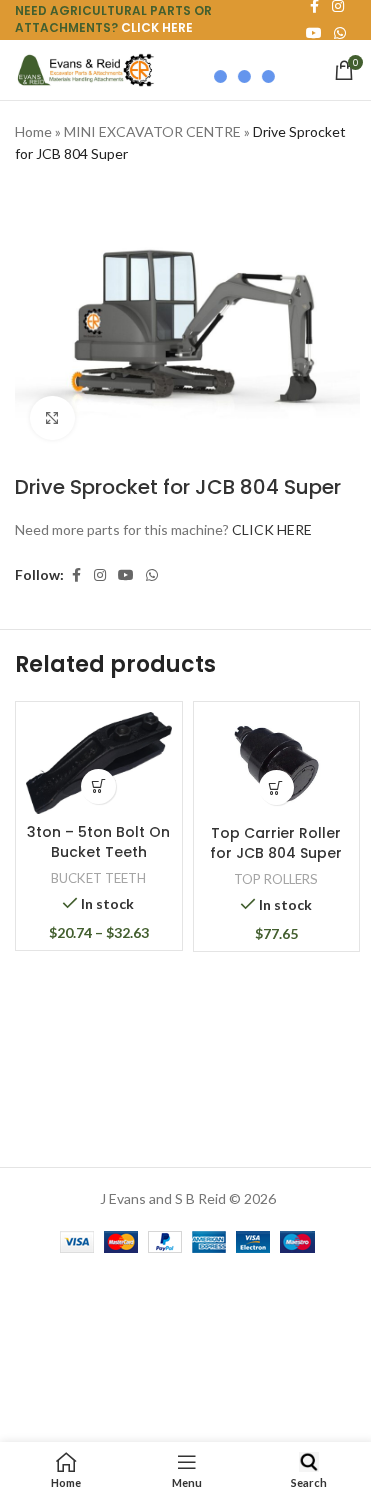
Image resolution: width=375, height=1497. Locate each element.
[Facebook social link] (76, 575)
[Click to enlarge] (52, 418)
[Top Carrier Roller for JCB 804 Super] (277, 764)
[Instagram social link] (100, 575)
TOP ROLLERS (276, 879)
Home (33, 131)
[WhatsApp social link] (340, 33)
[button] (276, 787)
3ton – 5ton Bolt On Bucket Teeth (98, 842)
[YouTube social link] (126, 575)
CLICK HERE (157, 27)
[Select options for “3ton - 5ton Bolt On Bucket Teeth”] (98, 786)
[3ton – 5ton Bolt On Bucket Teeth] (99, 763)
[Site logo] (85, 68)
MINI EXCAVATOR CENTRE (152, 131)
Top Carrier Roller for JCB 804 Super (276, 843)
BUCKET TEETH (98, 878)
